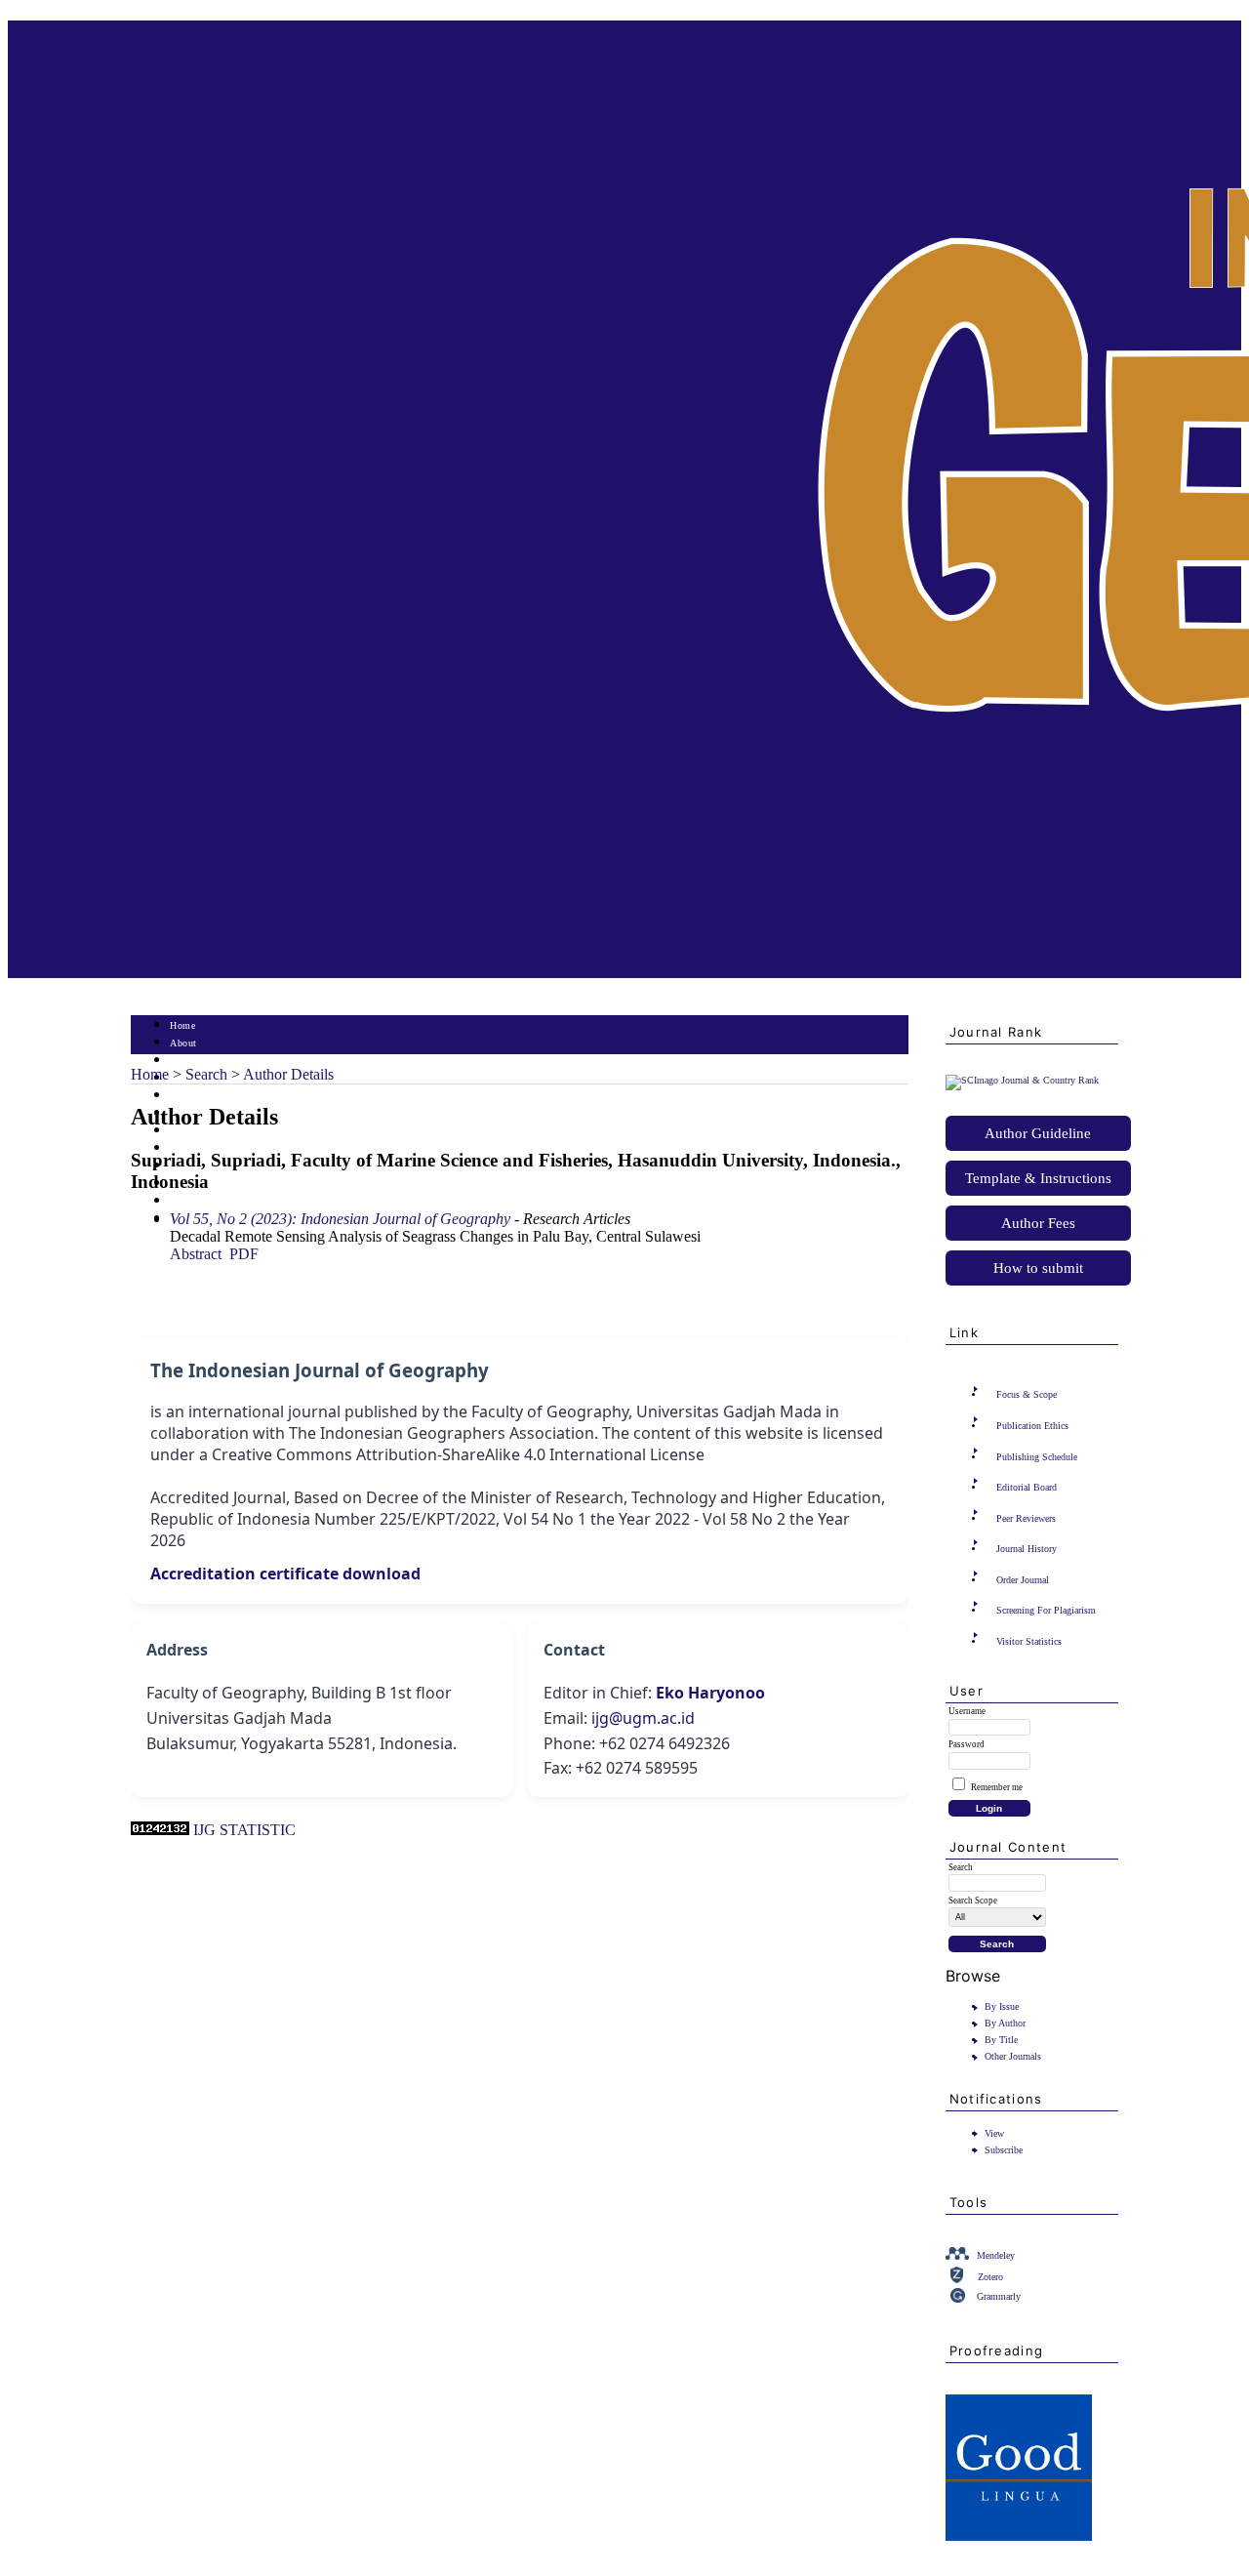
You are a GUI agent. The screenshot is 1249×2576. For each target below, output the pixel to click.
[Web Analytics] (160, 1830)
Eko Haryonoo (710, 1693)
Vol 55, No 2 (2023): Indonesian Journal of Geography (340, 1219)
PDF (244, 1254)
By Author (1005, 2023)
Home (182, 1025)
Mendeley (996, 2255)
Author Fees (1038, 1223)
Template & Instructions (1038, 1178)
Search (184, 1096)
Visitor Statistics (1029, 1641)
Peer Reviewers (1026, 1518)
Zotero (990, 2277)
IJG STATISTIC (244, 1830)
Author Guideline (1038, 1133)
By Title (1001, 2040)
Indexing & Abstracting (221, 1201)
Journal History (1027, 1549)
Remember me (997, 1787)
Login (183, 1061)
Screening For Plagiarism (1046, 1610)
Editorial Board (1027, 1487)
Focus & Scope (1027, 1394)
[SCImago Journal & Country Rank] (1022, 1080)
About (183, 1043)
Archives (189, 1131)
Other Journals (1013, 2056)
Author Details (288, 1074)
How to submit (1038, 1268)
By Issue (1002, 2006)
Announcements (204, 1148)
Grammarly (999, 2296)
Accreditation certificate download (285, 1574)
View (994, 2133)
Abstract (196, 1254)
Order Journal (1023, 1580)
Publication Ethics (1032, 1426)
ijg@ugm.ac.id (643, 1718)
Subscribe (1004, 2150)
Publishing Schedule (1037, 1457)
